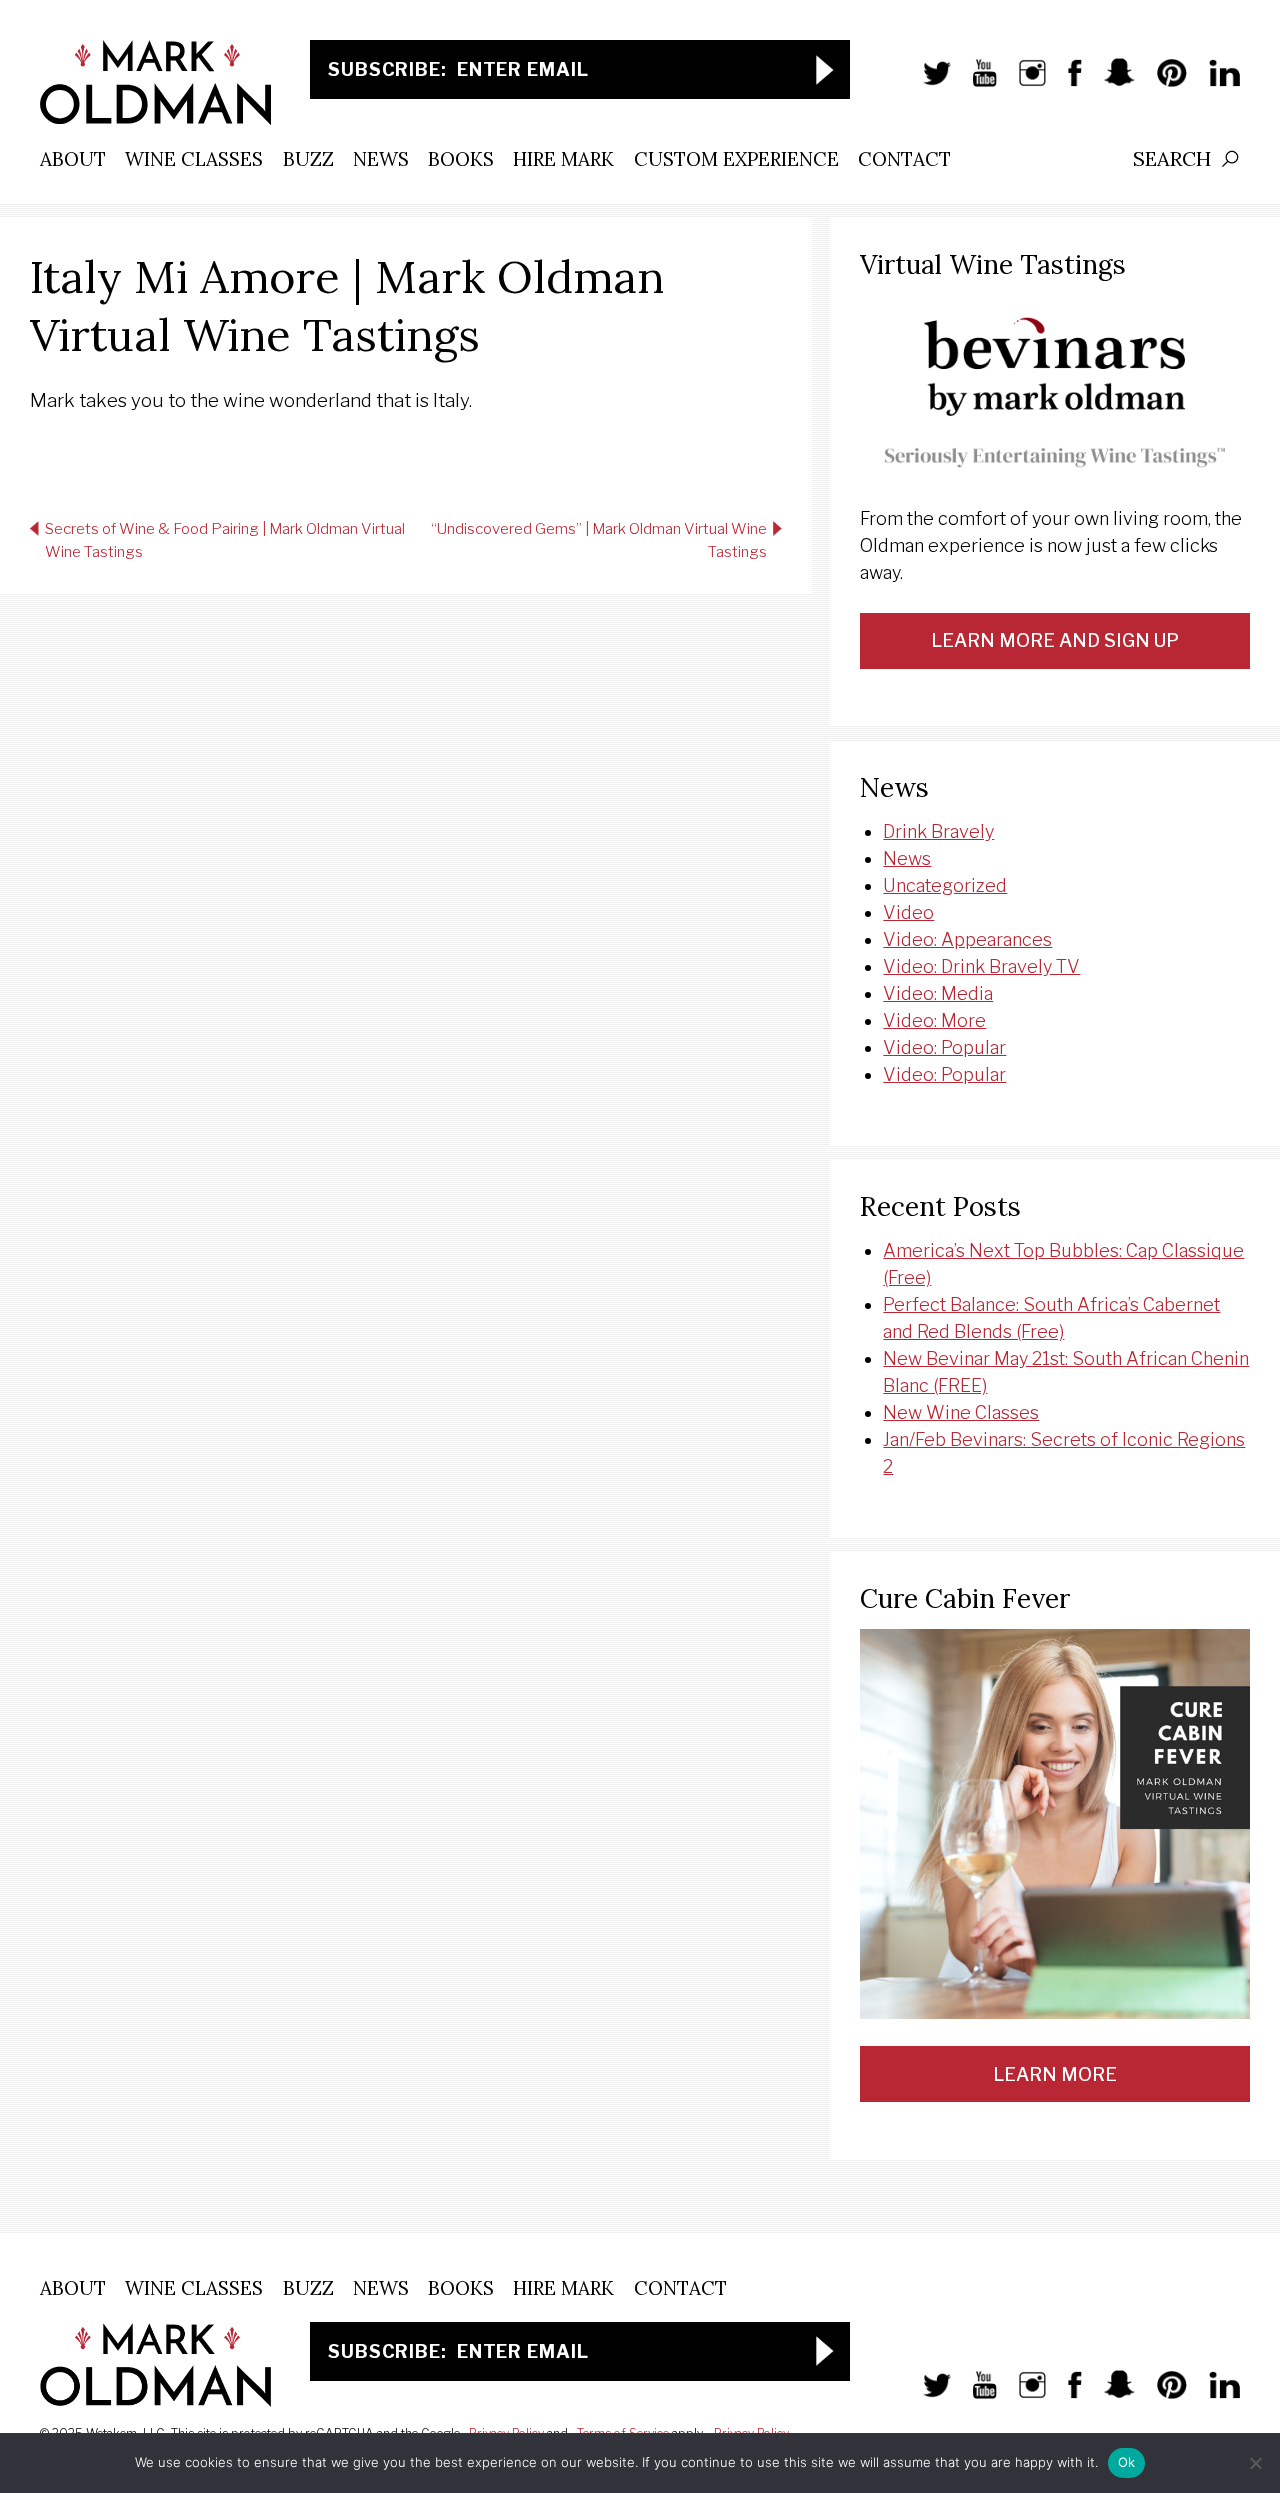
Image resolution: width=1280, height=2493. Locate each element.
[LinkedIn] (1214, 83)
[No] (1255, 2463)
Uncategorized (945, 885)
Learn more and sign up (1055, 640)
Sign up (825, 69)
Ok (1127, 2462)
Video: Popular (944, 1047)
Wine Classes (194, 159)
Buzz (308, 159)
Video (908, 912)
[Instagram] (1023, 83)
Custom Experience (736, 159)
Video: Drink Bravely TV (981, 966)
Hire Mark (563, 159)
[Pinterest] (1161, 83)
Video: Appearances (967, 939)
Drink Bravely (938, 831)
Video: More (934, 1020)
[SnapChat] (1109, 83)
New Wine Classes (961, 1412)
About (73, 159)
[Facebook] (1065, 83)
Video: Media (938, 993)
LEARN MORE (1055, 2074)
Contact (904, 159)
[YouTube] (974, 83)
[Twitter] (927, 83)
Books (461, 159)
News (381, 159)
